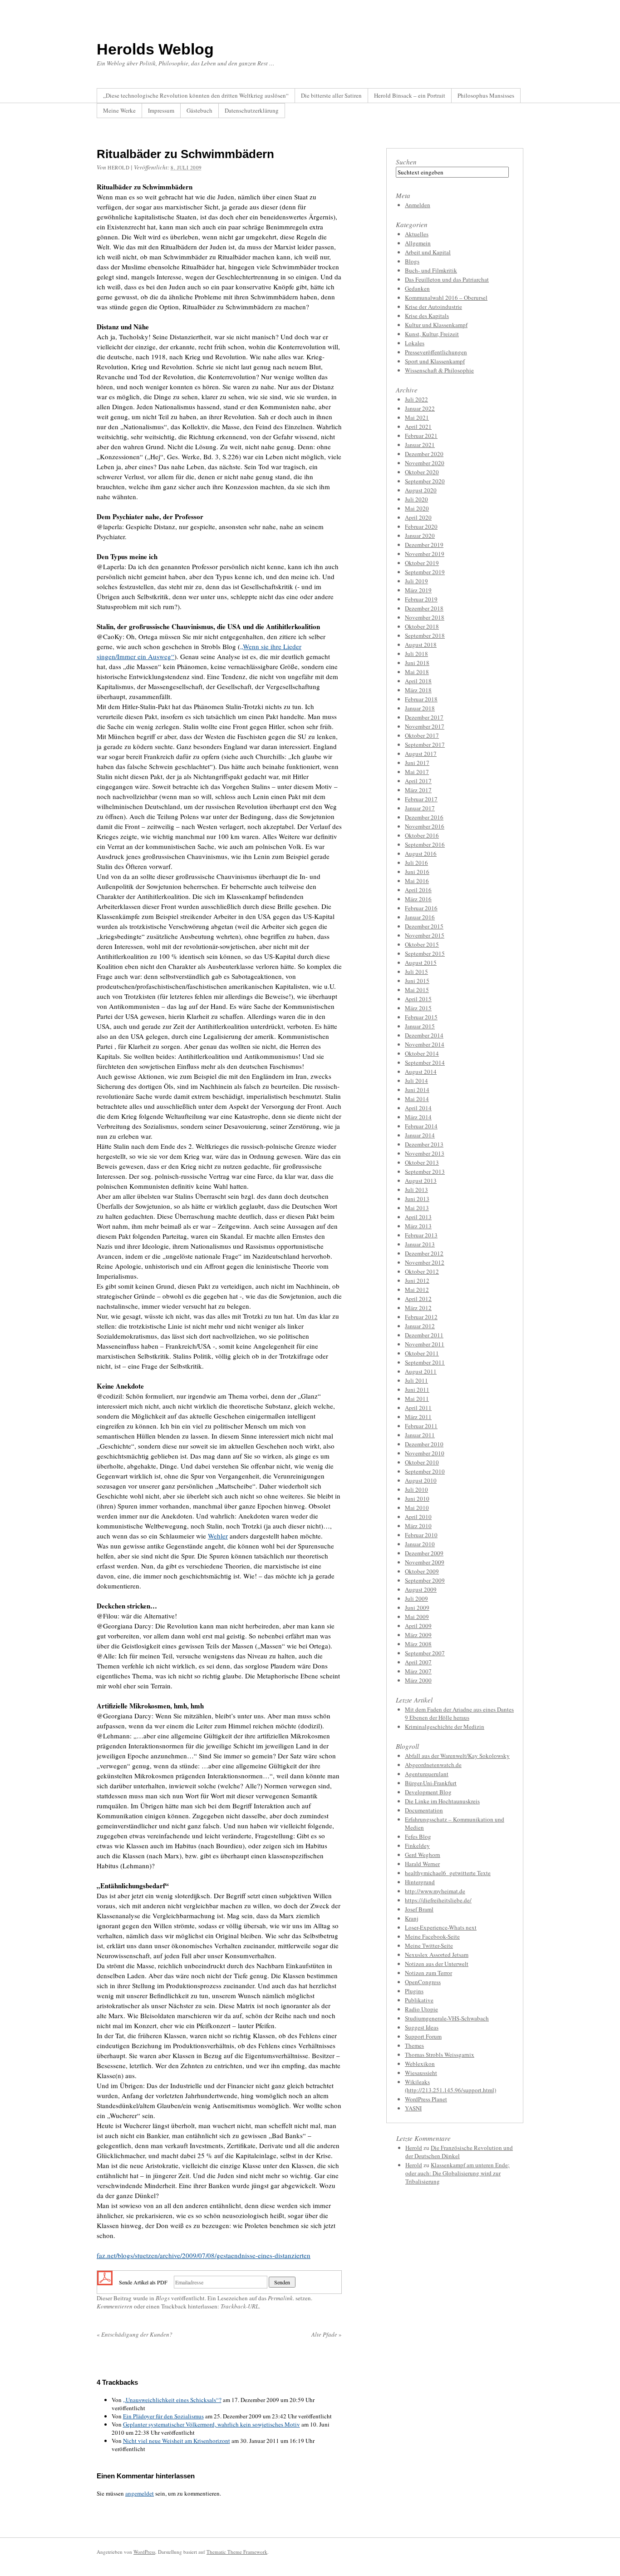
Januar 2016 (420, 917)
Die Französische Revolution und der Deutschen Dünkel (459, 2152)
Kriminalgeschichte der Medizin (445, 1727)
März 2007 (418, 1671)
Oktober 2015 (422, 944)
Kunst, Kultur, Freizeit (432, 334)
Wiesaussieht (421, 2073)
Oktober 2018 (422, 626)
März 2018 (418, 690)
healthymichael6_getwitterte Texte (448, 1873)
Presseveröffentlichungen (436, 352)
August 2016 (421, 854)
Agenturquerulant (427, 1774)
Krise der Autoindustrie (433, 307)
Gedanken (417, 288)
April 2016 (418, 890)
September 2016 (425, 844)
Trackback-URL (240, 2306)
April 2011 (418, 1408)
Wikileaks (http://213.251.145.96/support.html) (450, 2086)
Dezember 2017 (424, 717)
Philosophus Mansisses (486, 95)
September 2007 (425, 1653)
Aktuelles (417, 234)
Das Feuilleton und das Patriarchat (447, 279)
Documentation (424, 1810)
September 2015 (425, 953)
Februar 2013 (421, 1235)
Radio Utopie (421, 2009)
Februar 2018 (421, 699)
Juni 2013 (417, 1199)
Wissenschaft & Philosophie (439, 370)
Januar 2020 (420, 536)
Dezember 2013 (424, 1144)
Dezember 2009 (424, 1553)
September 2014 (425, 1062)
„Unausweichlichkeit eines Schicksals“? (172, 2400)
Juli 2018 (416, 654)
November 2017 (425, 726)
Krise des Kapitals (427, 316)
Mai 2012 (417, 1290)
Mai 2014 (417, 1099)
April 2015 (418, 999)
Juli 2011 (416, 1380)
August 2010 (421, 1480)
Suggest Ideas (422, 2027)
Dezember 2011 (424, 1335)
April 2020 (418, 517)
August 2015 (421, 963)
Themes (414, 2045)
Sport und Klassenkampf (435, 361)
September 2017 (425, 745)
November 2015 (425, 935)
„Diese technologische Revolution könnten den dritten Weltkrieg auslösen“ (196, 95)
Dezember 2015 (424, 926)
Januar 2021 (420, 445)
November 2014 (425, 1044)
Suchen (406, 162)
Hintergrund (420, 1882)
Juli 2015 (416, 972)
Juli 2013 (416, 1190)
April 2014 (418, 1108)
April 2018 (418, 681)
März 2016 (418, 899)
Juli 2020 (416, 499)
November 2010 (425, 1453)
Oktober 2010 (422, 1462)
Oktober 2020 (422, 472)
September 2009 (425, 1580)
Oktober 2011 (422, 1353)
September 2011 (425, 1362)
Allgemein (418, 243)
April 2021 (418, 427)
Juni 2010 (417, 1499)
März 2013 (418, 1226)
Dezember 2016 (424, 817)
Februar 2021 (421, 436)
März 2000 (418, 1680)
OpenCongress (423, 1982)
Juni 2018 (417, 663)
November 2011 (425, 1344)
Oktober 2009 (422, 1571)
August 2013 (421, 1181)
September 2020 (425, 481)
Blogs (163, 2298)
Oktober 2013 (422, 1162)
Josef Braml (419, 1909)
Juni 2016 (417, 872)
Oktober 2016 (422, 835)
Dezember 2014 (424, 1035)
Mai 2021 (417, 417)
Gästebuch (199, 110)
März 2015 (418, 1008)
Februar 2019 (421, 599)
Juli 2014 (416, 1081)
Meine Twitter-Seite (429, 1946)
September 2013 (425, 1171)
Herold (414, 2148)
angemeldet (140, 2493)
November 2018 (425, 617)
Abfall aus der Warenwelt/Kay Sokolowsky (457, 1756)
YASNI (413, 2108)
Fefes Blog (418, 1836)
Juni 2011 (417, 1390)
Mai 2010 (417, 1508)
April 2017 (418, 781)
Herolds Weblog (155, 49)
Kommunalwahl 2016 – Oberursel (446, 298)
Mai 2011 (417, 1399)
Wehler (218, 1536)
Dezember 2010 (424, 1444)
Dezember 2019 (424, 545)
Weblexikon (420, 2064)
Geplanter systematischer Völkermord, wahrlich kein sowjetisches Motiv (212, 2424)
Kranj (412, 1918)
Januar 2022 (420, 408)
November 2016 (425, 826)
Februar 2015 (421, 1017)
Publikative (419, 2000)
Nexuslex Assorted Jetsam (437, 1955)
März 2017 (418, 790)
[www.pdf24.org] (105, 2281)
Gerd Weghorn (423, 1855)
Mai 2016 (417, 881)
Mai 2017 (417, 772)
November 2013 (425, 1153)
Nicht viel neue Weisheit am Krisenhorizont (177, 2441)
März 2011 (418, 1417)
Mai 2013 (417, 1208)
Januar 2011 (420, 1435)
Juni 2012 (417, 1281)
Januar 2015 (420, 1026)
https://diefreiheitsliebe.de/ (438, 1900)
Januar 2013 (420, 1244)
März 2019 (418, 590)
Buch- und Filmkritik (431, 270)
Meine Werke (119, 110)
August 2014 (421, 1072)
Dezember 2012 (424, 1253)
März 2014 (418, 1117)
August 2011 (421, 1371)
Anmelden (418, 205)
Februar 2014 (421, 1126)
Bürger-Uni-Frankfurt (431, 1783)
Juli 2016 (416, 863)
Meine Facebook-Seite (432, 1936)
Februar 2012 (421, 1317)
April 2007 (418, 1662)
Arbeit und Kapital (428, 252)
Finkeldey (417, 1846)
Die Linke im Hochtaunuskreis (442, 1801)
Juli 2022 (416, 399)
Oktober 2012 (422, 1271)
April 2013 (418, 1217)
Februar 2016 (421, 908)
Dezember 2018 (424, 608)
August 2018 (421, 645)
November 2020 (425, 463)
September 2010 (425, 1471)
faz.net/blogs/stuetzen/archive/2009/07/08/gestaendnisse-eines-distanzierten (204, 2255)
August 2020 (421, 490)
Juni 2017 (417, 763)
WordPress (144, 2552)
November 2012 (425, 1262)
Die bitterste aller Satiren (331, 95)
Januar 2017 (420, 808)
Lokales (415, 343)
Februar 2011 (421, 1426)
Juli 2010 (416, 1489)
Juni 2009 (417, 1608)
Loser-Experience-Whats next (441, 1927)
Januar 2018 (420, 708)
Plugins (414, 1991)
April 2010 (418, 1517)
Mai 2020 (417, 508)
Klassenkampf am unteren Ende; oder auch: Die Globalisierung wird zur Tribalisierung (458, 2173)
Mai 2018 (417, 672)
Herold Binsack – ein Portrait (410, 95)
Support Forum (423, 2036)
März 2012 (418, 1308)
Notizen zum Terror (428, 1973)
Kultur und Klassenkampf (436, 325)
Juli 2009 (416, 1598)
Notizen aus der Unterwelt (437, 1964)
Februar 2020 (421, 526)
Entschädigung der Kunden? (135, 2334)
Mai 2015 (417, 990)
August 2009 (421, 1589)
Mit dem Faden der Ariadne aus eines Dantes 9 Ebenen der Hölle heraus (459, 1713)
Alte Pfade (327, 2334)
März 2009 (418, 1635)
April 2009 (418, 1626)
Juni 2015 (417, 981)
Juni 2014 (417, 1090)
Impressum (161, 110)
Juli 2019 (416, 581)
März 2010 (418, 1526)
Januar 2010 (420, 1544)
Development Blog (428, 1792)
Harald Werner (422, 1864)
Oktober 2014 (422, 1053)
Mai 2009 (417, 1617)
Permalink (280, 2298)
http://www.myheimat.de (435, 1891)
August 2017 (421, 754)
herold (118, 167)
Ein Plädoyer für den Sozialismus (163, 2416)
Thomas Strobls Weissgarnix (440, 2055)
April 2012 (418, 1299)
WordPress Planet (426, 2099)
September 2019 (425, 572)
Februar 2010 (421, 1535)
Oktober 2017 (422, 735)
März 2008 (418, 1644)
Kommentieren (115, 2306)
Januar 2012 (420, 1326)
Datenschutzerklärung (252, 110)
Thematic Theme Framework (237, 2552)
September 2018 (425, 635)
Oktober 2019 (422, 563)
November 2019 (425, 554)
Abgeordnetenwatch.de (433, 1765)
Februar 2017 (421, 799)
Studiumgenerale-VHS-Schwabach (447, 2018)
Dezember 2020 (424, 454)
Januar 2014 (420, 1135)
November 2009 (425, 1562)
